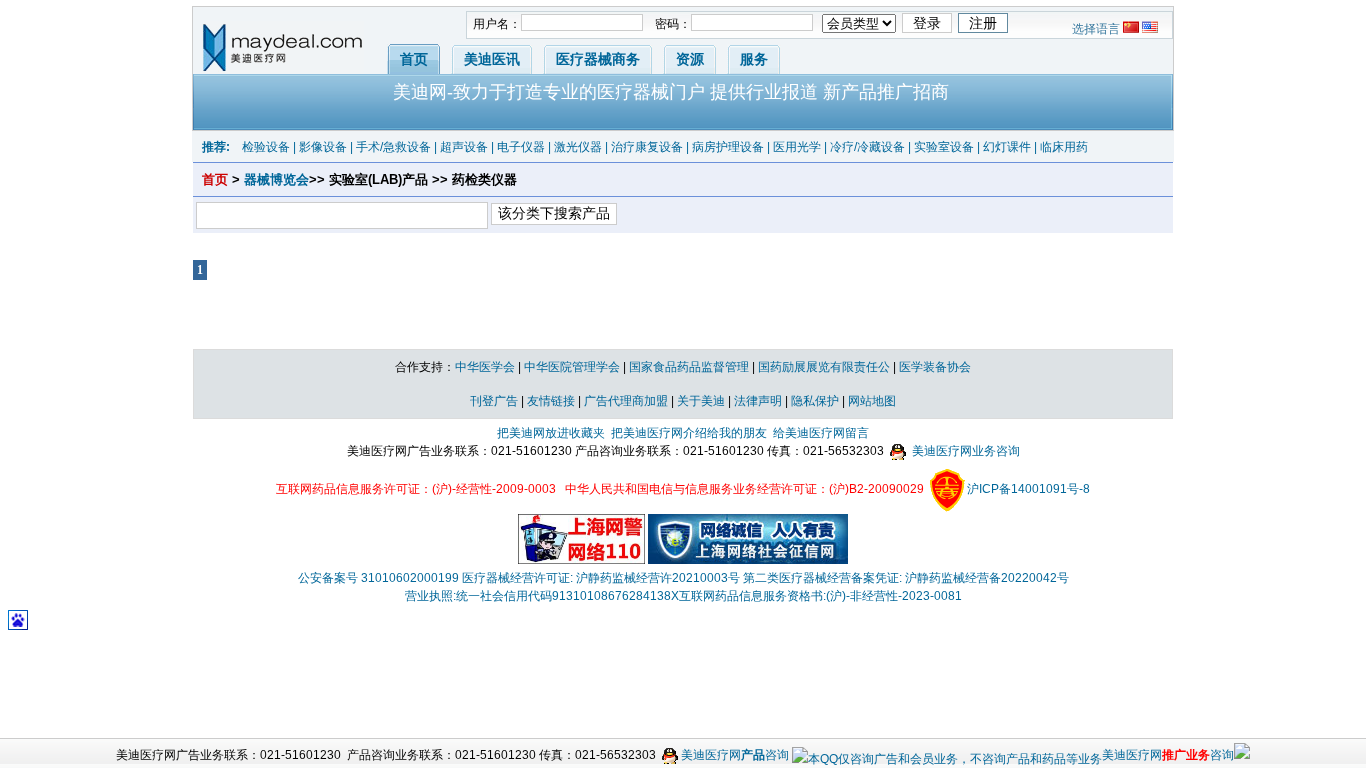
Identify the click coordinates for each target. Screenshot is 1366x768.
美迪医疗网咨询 (733, 755)
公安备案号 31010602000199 (378, 578)
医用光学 (797, 147)
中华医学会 (485, 367)
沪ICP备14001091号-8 (1028, 489)
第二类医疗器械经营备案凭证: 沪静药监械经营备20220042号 (906, 578)
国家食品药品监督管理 (689, 367)
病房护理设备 (728, 147)
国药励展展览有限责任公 (824, 367)
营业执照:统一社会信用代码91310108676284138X (542, 596)
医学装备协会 (935, 367)
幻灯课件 (1007, 147)
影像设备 (323, 147)
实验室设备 (944, 147)
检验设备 (266, 147)
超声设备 (464, 147)
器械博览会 (276, 179)
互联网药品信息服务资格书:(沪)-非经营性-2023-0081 (820, 596)
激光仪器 (578, 147)
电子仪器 (521, 147)
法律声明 (758, 401)
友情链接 (551, 401)
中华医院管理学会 (572, 367)
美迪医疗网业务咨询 (964, 451)
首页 (414, 59)
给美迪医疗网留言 (821, 433)
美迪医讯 (492, 59)
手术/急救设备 (393, 147)
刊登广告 (494, 401)
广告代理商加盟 (626, 401)
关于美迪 (701, 401)
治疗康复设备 (647, 147)
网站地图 (872, 401)
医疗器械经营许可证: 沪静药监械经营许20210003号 (601, 578)
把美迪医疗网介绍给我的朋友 (689, 433)
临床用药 (1064, 147)
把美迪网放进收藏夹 (551, 433)
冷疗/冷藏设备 (867, 147)
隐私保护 (815, 401)
